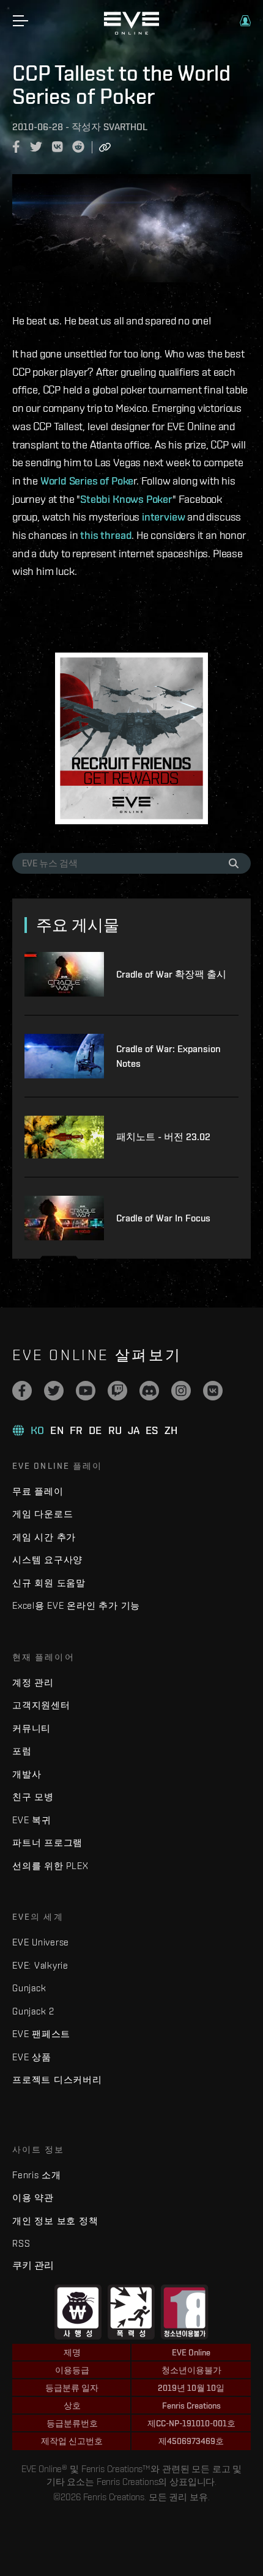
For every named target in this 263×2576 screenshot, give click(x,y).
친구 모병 (33, 1797)
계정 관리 (33, 1682)
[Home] (131, 32)
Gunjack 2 (33, 2011)
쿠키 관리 (33, 2265)
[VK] (213, 1391)
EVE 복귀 (32, 1820)
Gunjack (29, 1988)
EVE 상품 (32, 2057)
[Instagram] (181, 1391)
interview (163, 517)
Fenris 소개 (37, 2175)
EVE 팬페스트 (41, 2034)
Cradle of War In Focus (163, 1218)
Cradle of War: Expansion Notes (169, 1056)
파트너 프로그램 (47, 1842)
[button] (245, 21)
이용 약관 (33, 2197)
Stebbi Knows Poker (126, 499)
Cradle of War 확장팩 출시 (171, 974)
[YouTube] (86, 1391)
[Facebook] (22, 1391)
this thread (106, 535)
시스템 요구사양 (47, 1560)
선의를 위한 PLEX (50, 1866)
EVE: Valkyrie (40, 1965)
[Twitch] (117, 1391)
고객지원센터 (41, 1705)
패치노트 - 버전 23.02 (163, 1137)
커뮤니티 (31, 1728)
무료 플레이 (38, 1491)
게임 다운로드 (43, 1514)
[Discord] (149, 1391)
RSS (21, 2243)
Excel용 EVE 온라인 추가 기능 (76, 1605)
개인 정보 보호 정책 (55, 2221)
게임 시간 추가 (44, 1537)
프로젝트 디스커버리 (57, 2080)
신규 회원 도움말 (49, 1583)
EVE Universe (41, 1942)
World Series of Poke (87, 481)
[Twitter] (54, 1391)
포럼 (22, 1751)
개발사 (27, 1774)
